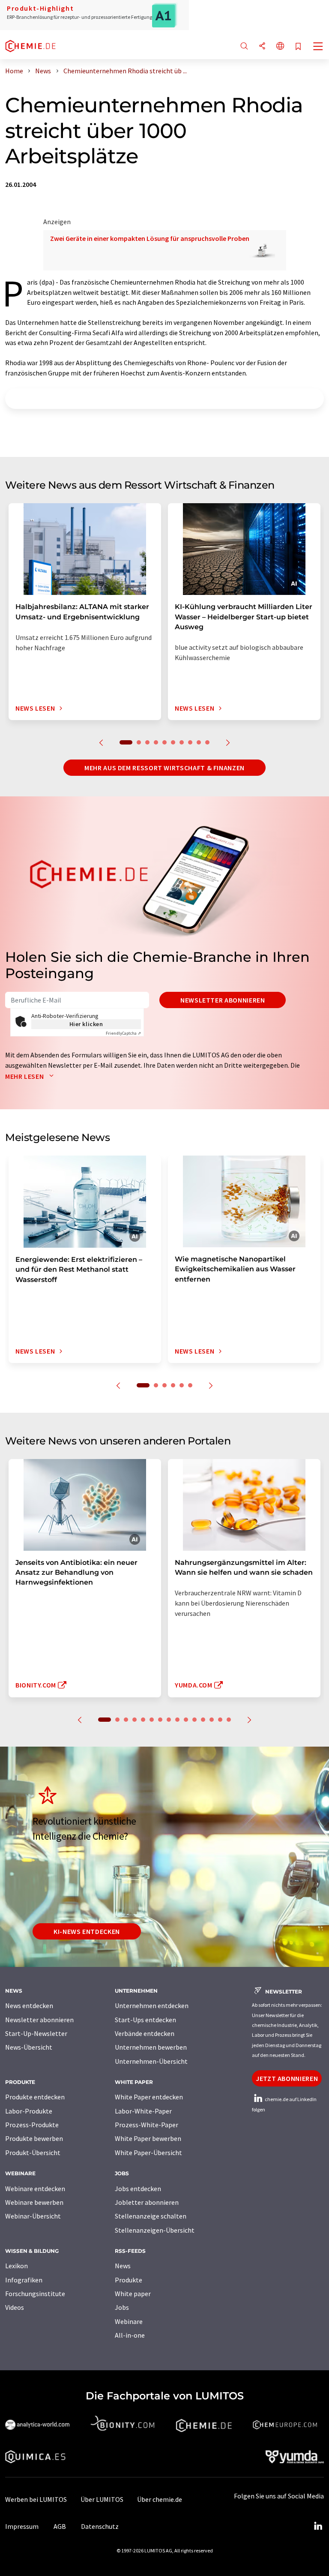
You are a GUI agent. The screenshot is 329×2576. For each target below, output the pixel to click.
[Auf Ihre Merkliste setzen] (298, 47)
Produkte (129, 2280)
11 (194, 1720)
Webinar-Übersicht (33, 2216)
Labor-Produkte (29, 2111)
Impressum (22, 2526)
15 (229, 1720)
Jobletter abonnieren (147, 2202)
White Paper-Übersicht (148, 2153)
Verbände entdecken (145, 2033)
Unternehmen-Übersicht (151, 2061)
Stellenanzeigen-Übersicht (155, 2230)
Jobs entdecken (138, 2189)
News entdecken (29, 2006)
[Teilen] (262, 47)
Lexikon (16, 2266)
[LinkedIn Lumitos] (318, 2526)
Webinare (129, 2321)
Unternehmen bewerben (151, 2047)
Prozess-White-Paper (147, 2125)
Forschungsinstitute (35, 2294)
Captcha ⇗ (123, 1033)
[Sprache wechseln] (280, 47)
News (123, 2266)
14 (220, 1720)
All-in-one (130, 2335)
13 (212, 1720)
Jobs (122, 2307)
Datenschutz (100, 2526)
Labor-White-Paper (143, 2111)
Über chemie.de (160, 2499)
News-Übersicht (29, 2047)
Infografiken (24, 2280)
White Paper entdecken (149, 2097)
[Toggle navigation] (318, 47)
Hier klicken (86, 1024)
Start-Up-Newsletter (36, 2033)
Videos (15, 2307)
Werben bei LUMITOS (36, 2499)
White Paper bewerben (148, 2138)
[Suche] (244, 47)
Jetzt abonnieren (287, 2078)
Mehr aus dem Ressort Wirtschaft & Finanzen (164, 768)
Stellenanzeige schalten (151, 2216)
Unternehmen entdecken (152, 2006)
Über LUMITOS (102, 2499)
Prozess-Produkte (32, 2125)
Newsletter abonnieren (223, 1000)
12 (203, 1720)
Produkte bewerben (34, 2138)
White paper (133, 2294)
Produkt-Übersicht (33, 2153)
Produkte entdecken (35, 2097)
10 (207, 742)
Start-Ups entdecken (145, 2020)
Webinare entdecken (35, 2189)
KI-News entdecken (87, 1931)
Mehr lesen (25, 1076)
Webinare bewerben (34, 2202)
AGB (60, 2526)
